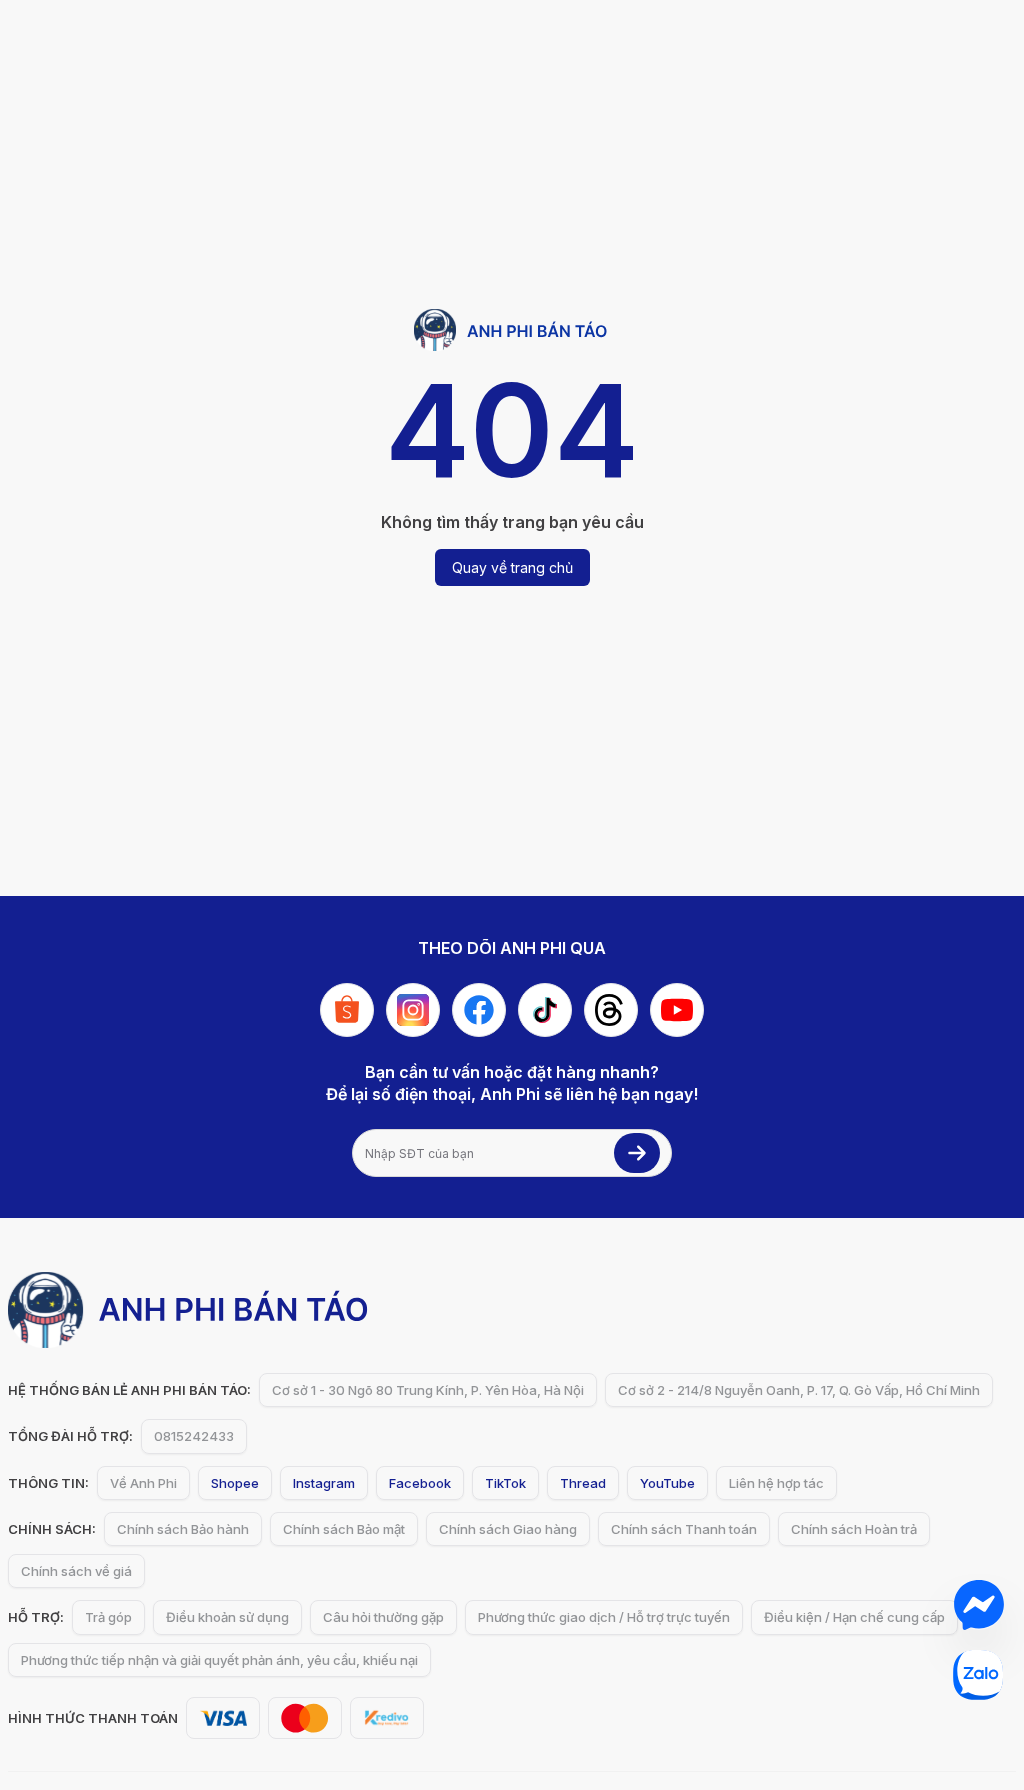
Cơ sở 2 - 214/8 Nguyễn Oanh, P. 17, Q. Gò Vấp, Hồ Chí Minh (799, 1390)
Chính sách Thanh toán (684, 1529)
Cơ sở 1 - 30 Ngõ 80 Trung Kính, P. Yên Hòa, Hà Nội (428, 1390)
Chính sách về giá (76, 1571)
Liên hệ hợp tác (776, 1483)
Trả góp (108, 1617)
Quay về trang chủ (512, 567)
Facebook (420, 1483)
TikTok (505, 1483)
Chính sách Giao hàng (508, 1529)
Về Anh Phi (143, 1483)
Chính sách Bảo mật (344, 1529)
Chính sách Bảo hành (183, 1529)
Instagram (324, 1483)
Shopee (235, 1483)
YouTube (667, 1483)
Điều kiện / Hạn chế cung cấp (854, 1617)
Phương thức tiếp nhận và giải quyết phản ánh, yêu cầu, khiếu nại (219, 1660)
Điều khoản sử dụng (227, 1617)
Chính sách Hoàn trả (854, 1529)
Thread (583, 1483)
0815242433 (194, 1436)
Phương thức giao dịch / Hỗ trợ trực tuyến (604, 1617)
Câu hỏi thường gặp (383, 1617)
